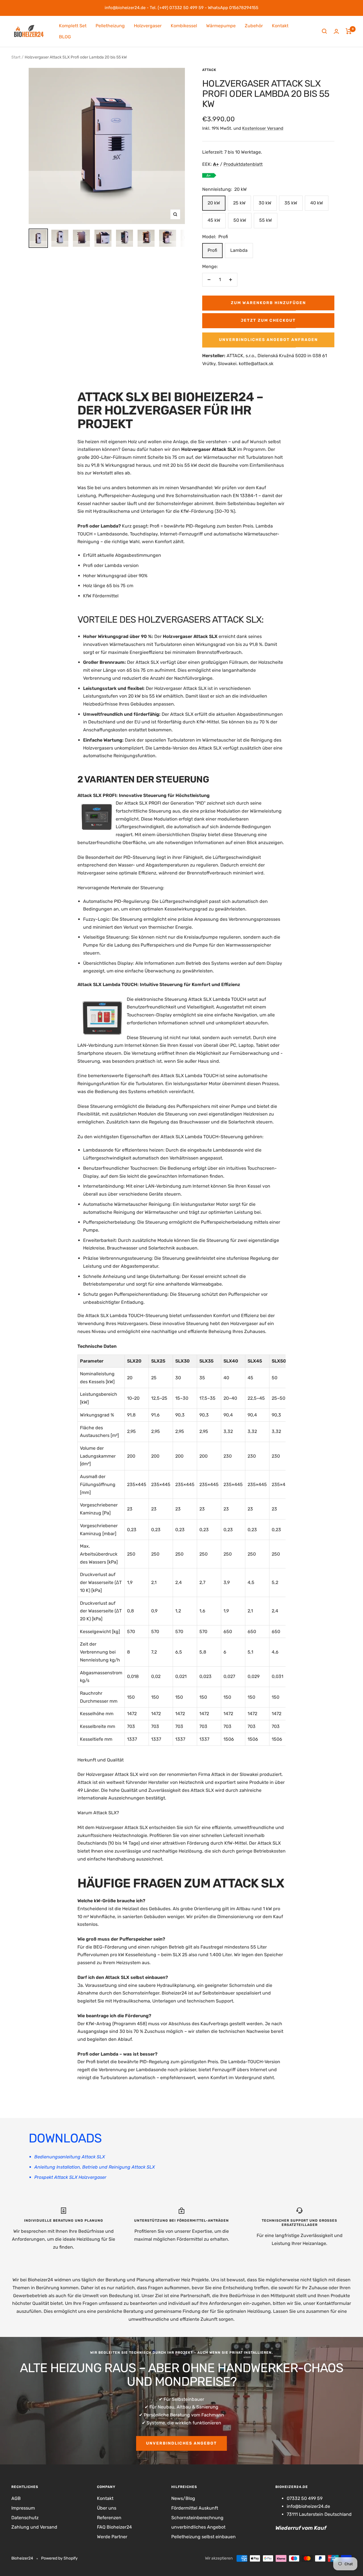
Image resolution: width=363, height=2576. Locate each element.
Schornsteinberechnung (197, 2518)
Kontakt (280, 26)
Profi (212, 250)
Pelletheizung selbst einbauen (203, 2537)
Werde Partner (112, 2537)
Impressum (23, 2508)
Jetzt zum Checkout (268, 320)
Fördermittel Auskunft (195, 2508)
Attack (209, 70)
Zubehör (254, 26)
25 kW (239, 203)
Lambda (239, 250)
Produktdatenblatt (243, 164)
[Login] (336, 31)
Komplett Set (73, 26)
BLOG (65, 37)
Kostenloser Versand (263, 128)
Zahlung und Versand (34, 2527)
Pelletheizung (110, 26)
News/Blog (183, 2498)
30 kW (265, 203)
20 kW (214, 203)
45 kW (214, 220)
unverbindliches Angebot (181, 2443)
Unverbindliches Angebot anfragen (268, 340)
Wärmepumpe (221, 26)
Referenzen (109, 2518)
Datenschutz (25, 2518)
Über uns (107, 2508)
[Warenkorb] (349, 31)
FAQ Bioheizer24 (114, 2527)
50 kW (240, 220)
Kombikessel (184, 26)
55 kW (266, 220)
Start (16, 57)
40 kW (317, 203)
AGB (16, 2498)
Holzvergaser (148, 26)
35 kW (291, 203)
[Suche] (324, 31)
